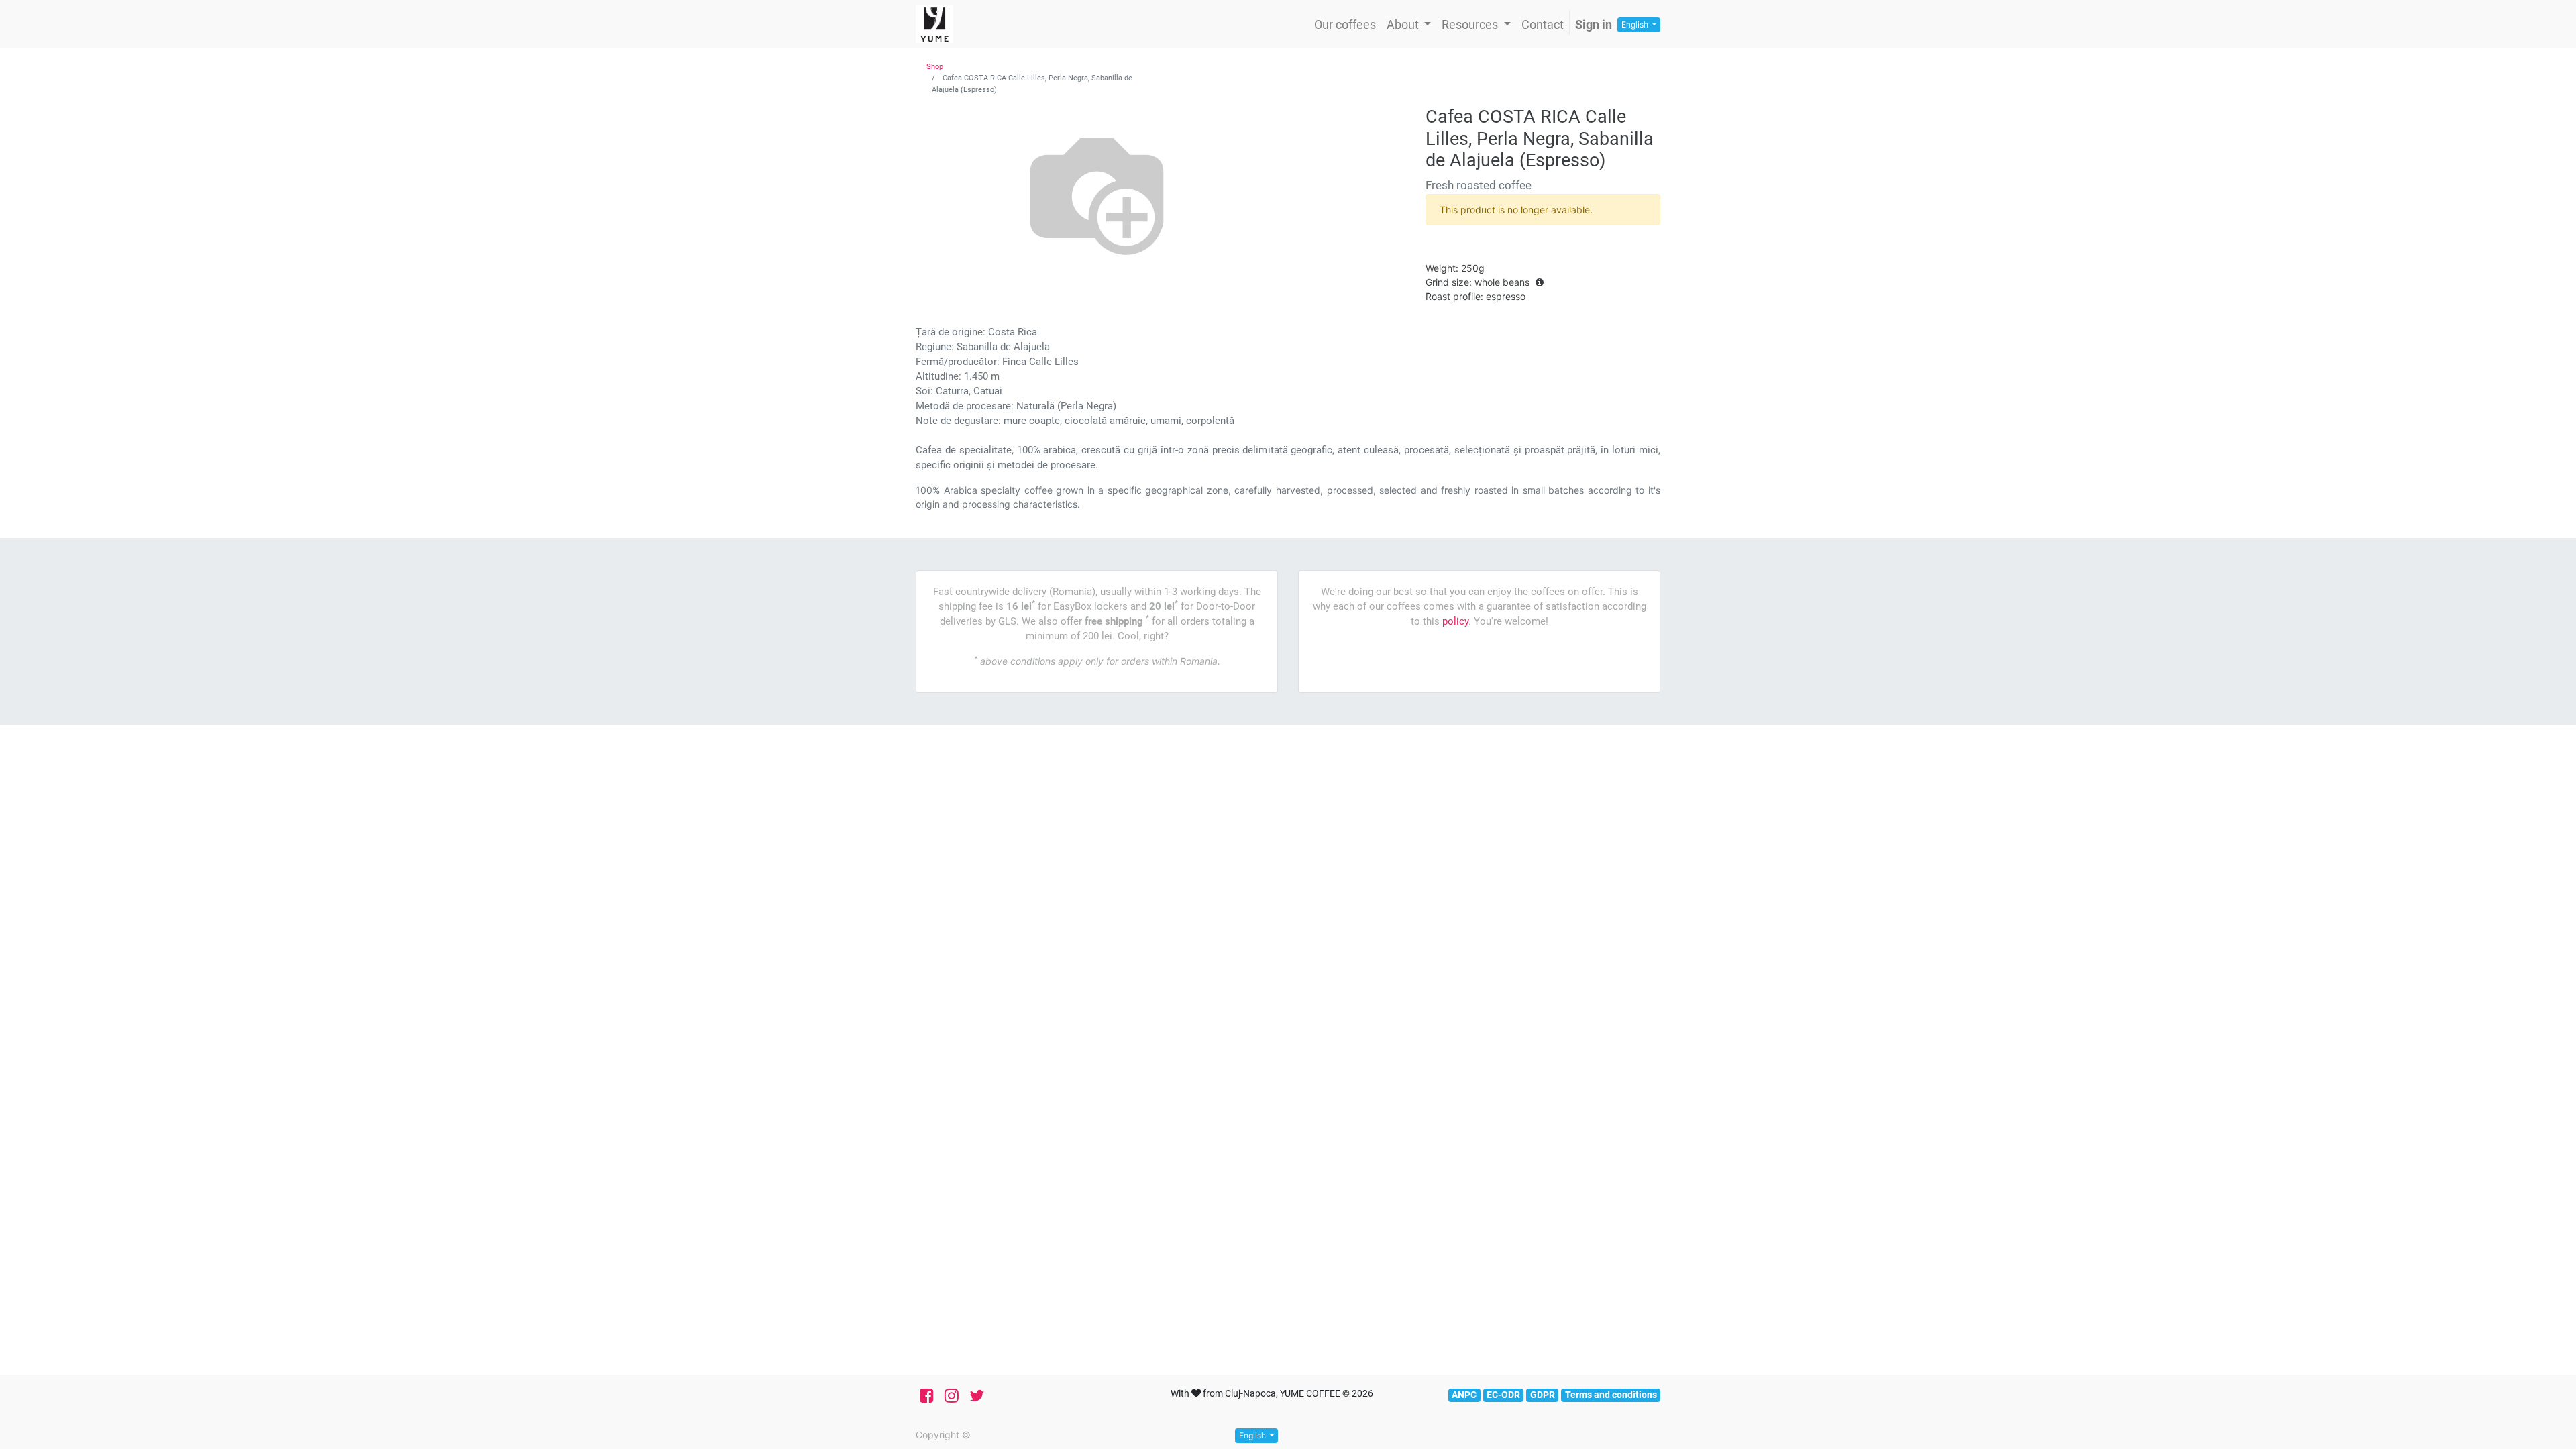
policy (1455, 621)
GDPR (1543, 1395)
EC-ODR (1503, 1395)
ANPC (1464, 1395)
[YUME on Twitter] (977, 1396)
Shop (935, 67)
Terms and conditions (1611, 1395)
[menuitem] (1345, 24)
